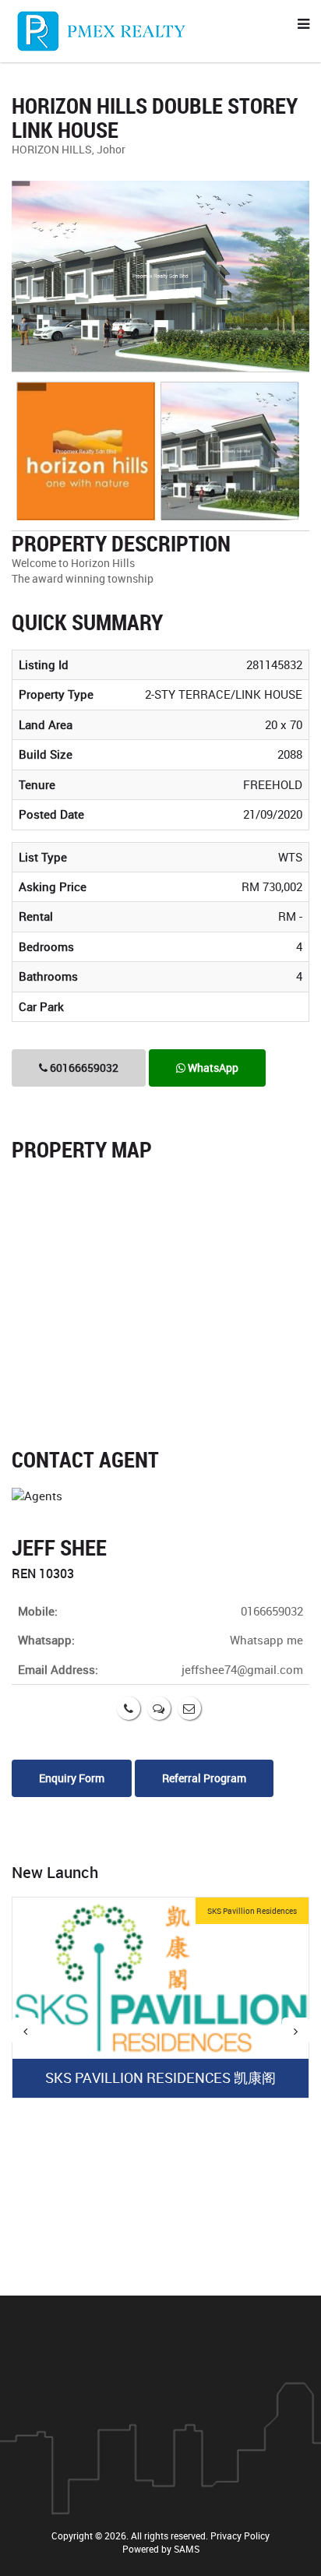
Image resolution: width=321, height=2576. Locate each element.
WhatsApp (212, 1068)
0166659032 (272, 1611)
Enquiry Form (72, 1778)
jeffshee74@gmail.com (242, 1669)
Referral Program (204, 1778)
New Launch (55, 1872)
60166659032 (83, 1068)
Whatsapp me (266, 1640)
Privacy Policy (240, 2535)
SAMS (187, 2549)
